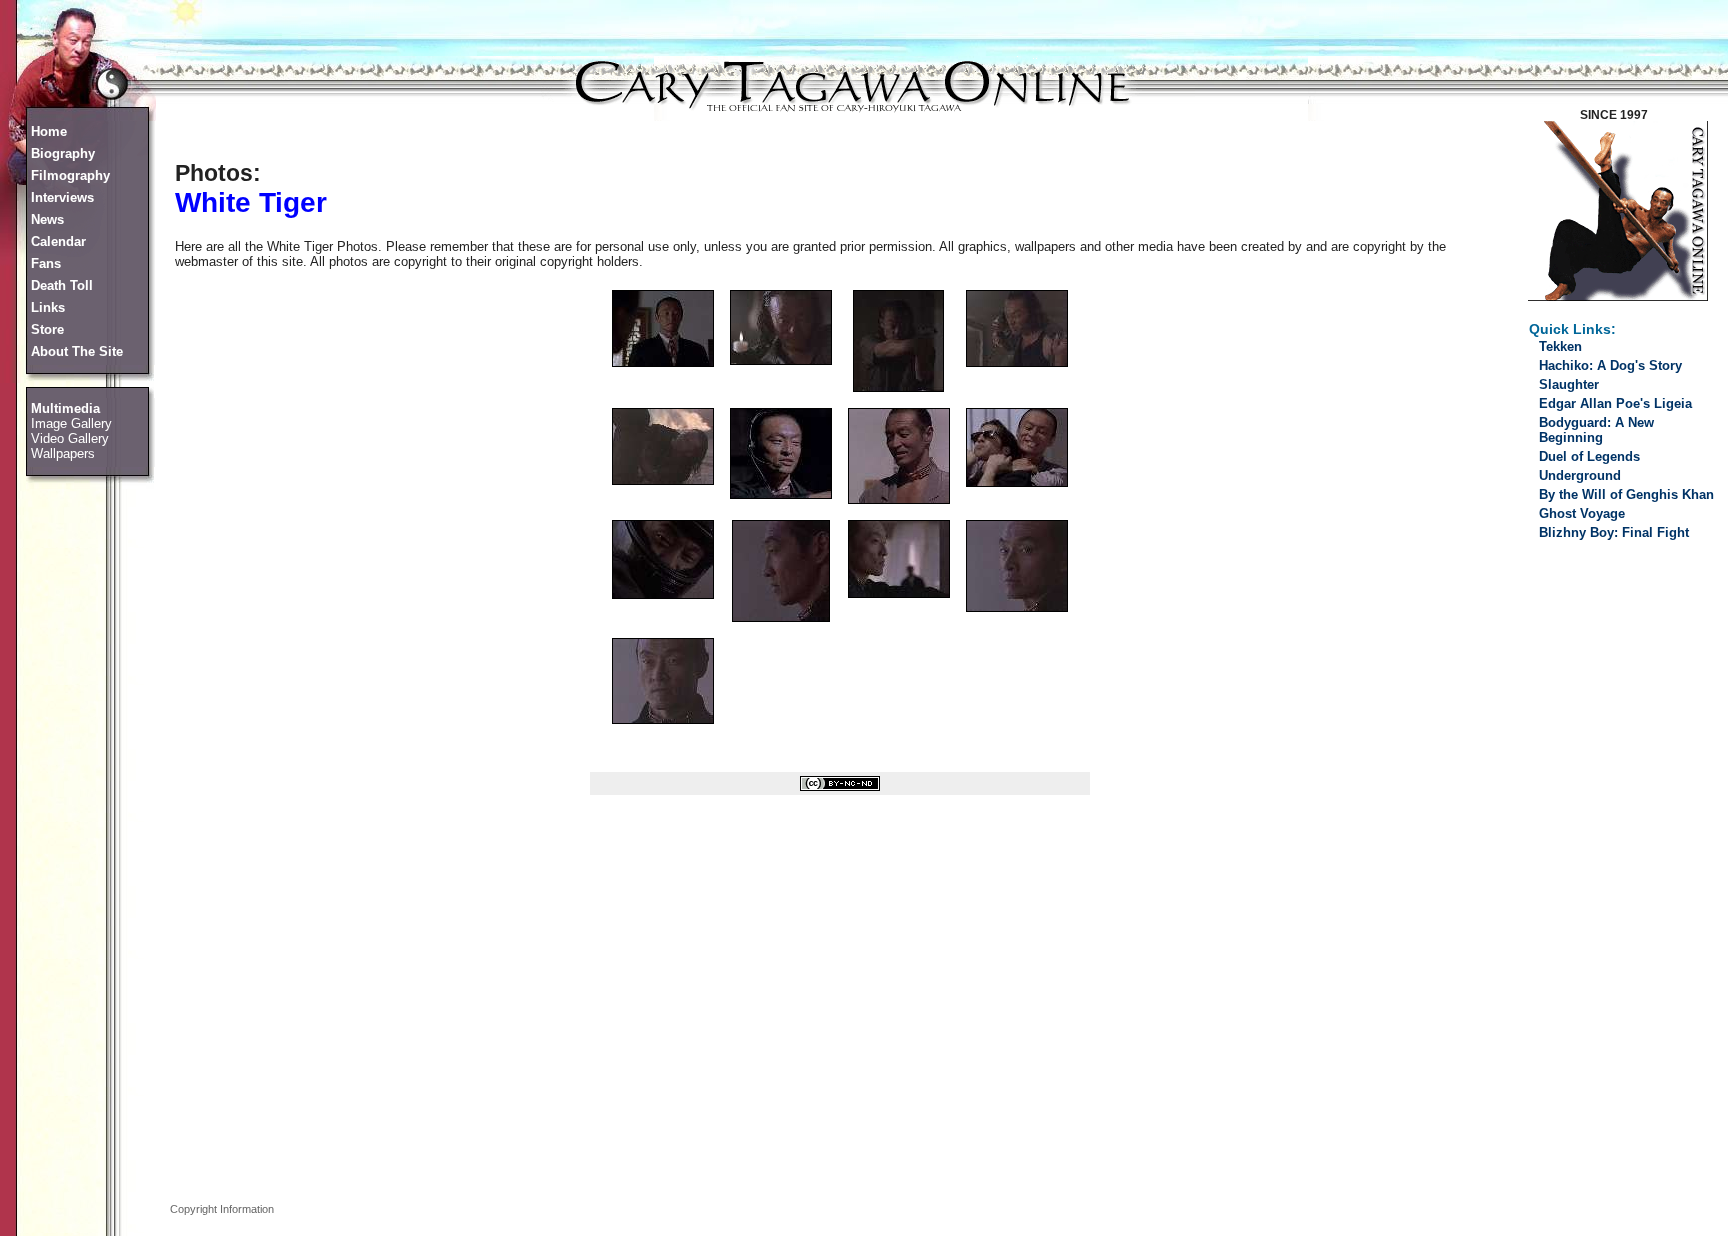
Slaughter (1569, 384)
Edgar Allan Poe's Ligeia (1615, 403)
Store (47, 329)
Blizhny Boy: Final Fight (1614, 532)
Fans (46, 263)
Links (48, 307)
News (47, 219)
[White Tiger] (663, 362)
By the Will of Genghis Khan (1626, 494)
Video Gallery (70, 438)
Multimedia (65, 408)
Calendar (58, 241)
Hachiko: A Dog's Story (1610, 365)
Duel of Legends (1589, 456)
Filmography (70, 175)
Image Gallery (71, 423)
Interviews (62, 197)
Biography (63, 153)
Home (49, 131)
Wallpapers (63, 453)
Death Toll (62, 285)
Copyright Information (222, 1209)
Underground (1580, 475)
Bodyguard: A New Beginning (1596, 430)
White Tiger (251, 202)
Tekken (1560, 346)
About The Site (77, 351)
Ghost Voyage (1582, 513)
